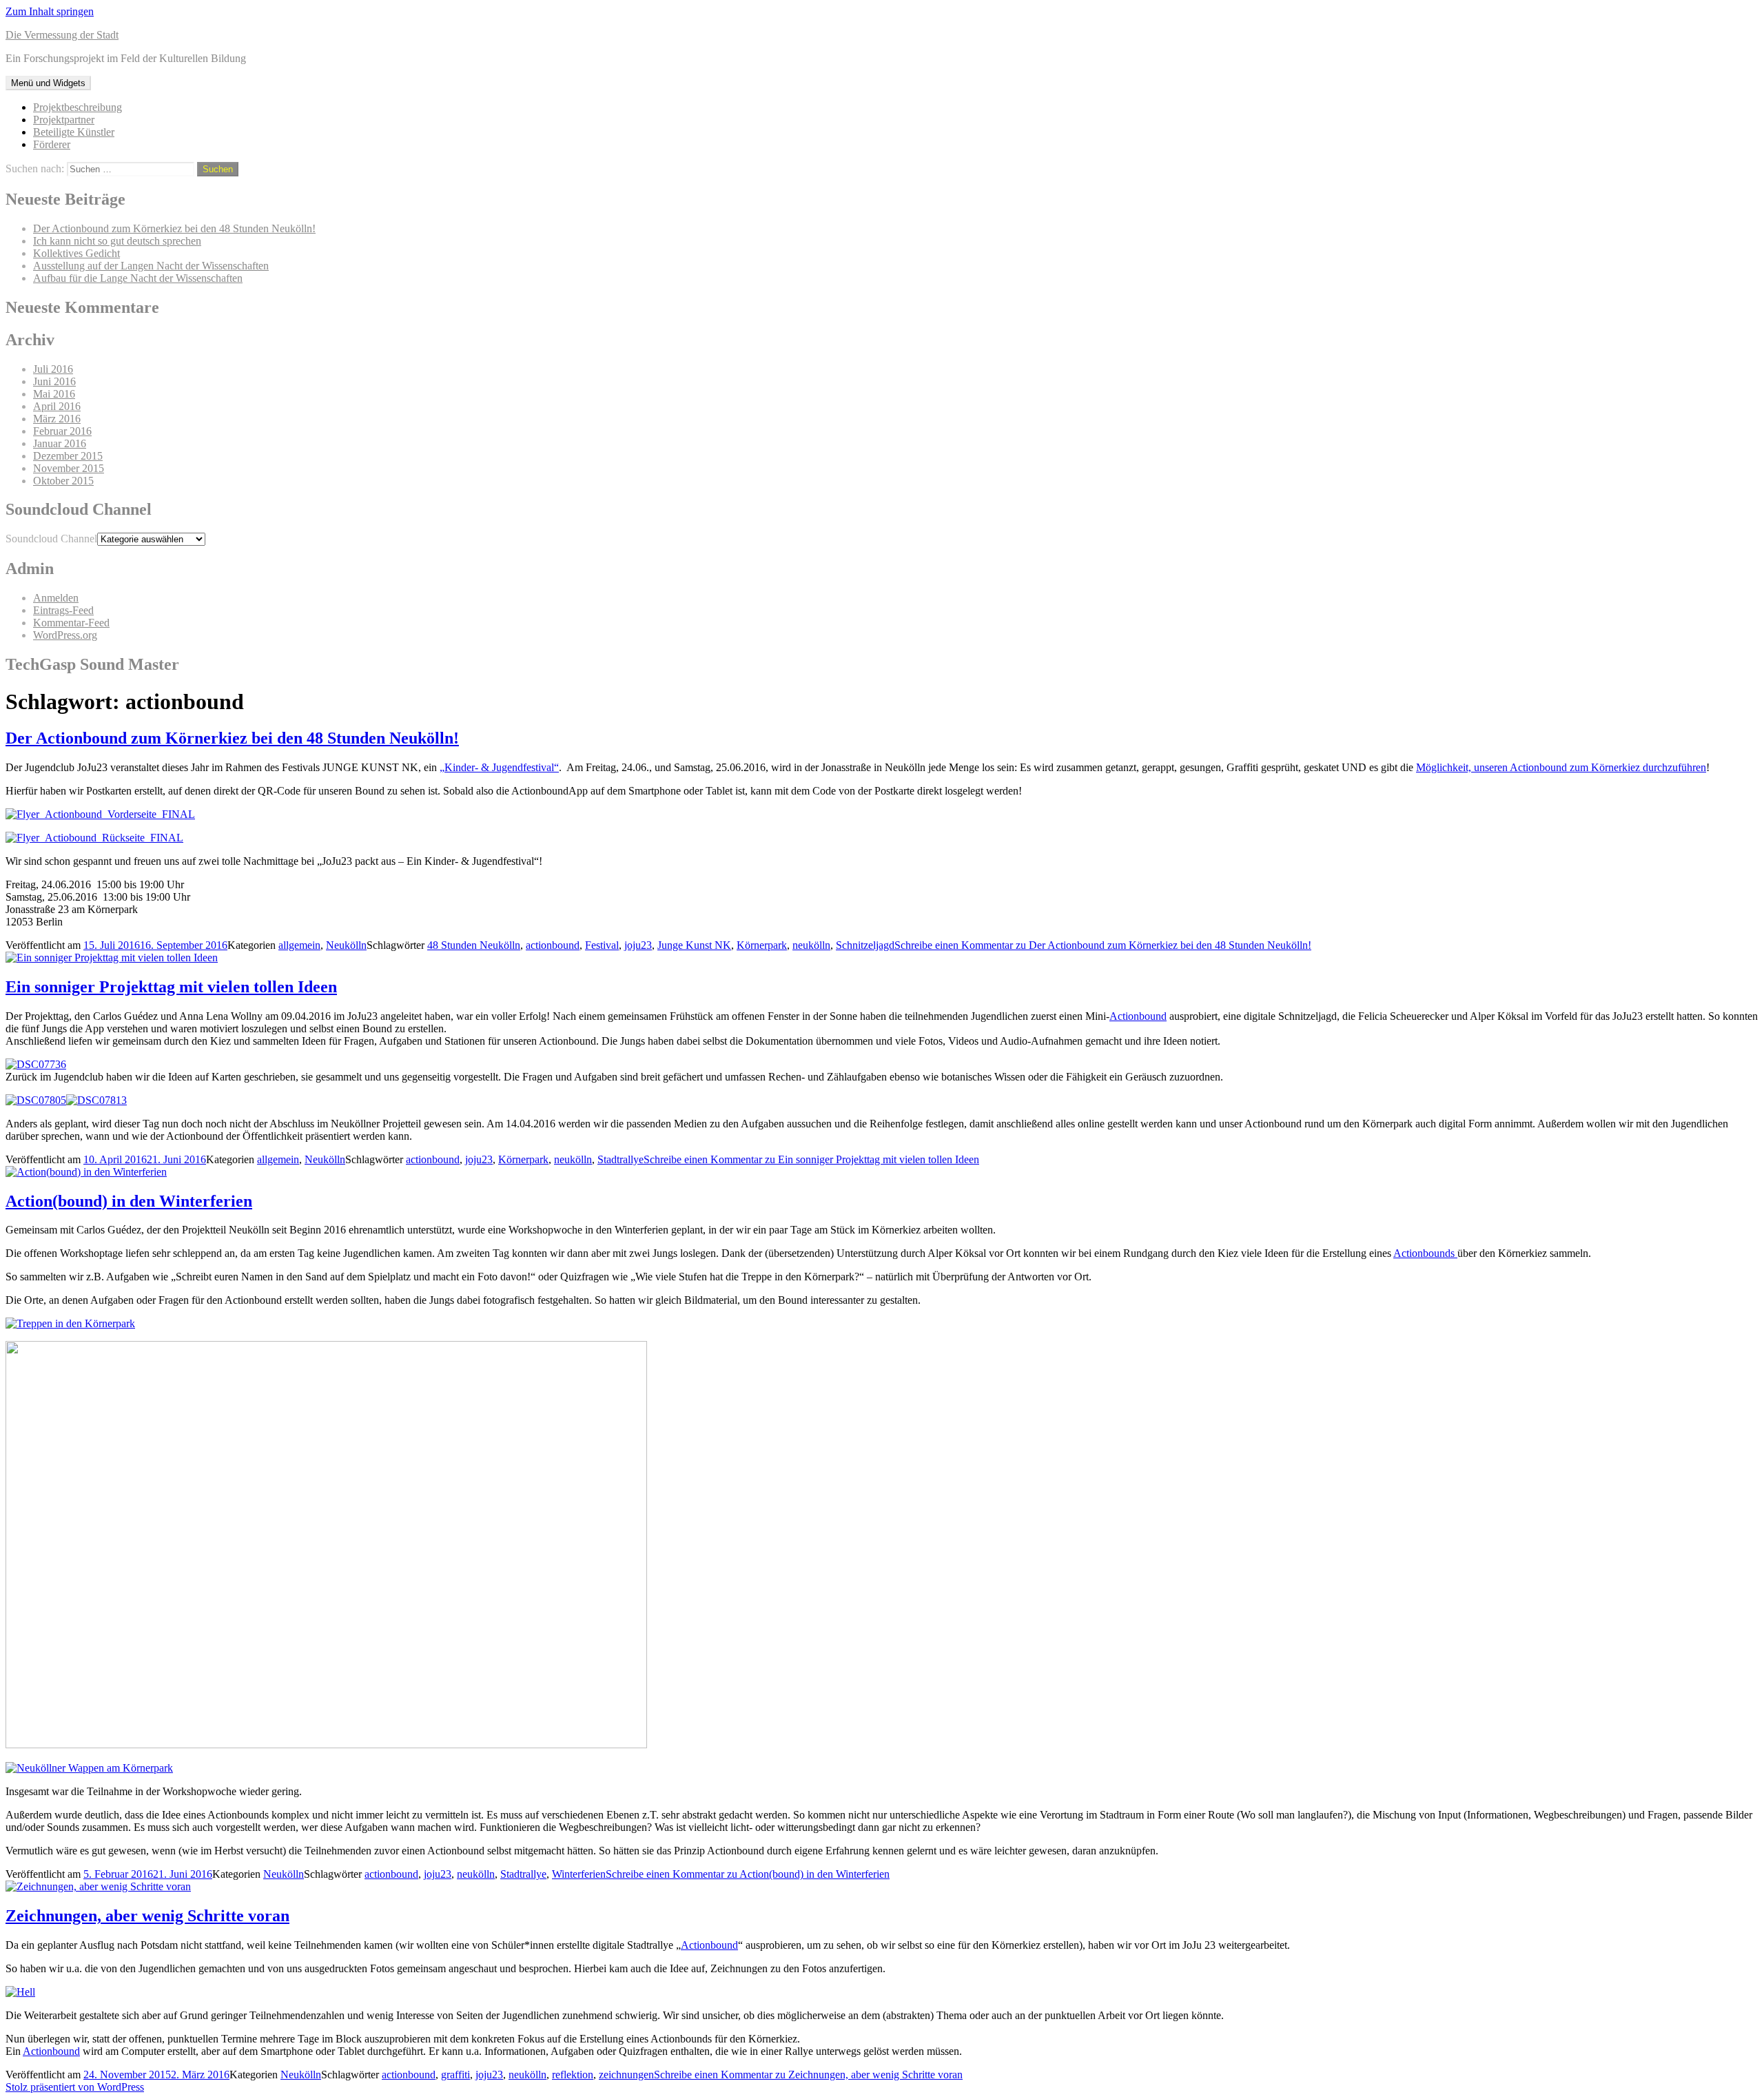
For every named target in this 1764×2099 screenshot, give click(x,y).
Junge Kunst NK (694, 945)
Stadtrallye (621, 1159)
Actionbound (1138, 1016)
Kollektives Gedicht (76, 253)
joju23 (638, 945)
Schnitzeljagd (865, 945)
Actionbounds (1425, 1253)
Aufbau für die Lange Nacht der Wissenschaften (138, 278)
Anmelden (56, 598)
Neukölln (346, 945)
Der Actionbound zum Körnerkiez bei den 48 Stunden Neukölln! (174, 228)
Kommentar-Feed (71, 623)
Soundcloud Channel (51, 539)
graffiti (455, 2075)
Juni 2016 (54, 381)
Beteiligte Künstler (74, 132)
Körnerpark (762, 945)
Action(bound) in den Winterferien (129, 1201)
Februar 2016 (62, 431)
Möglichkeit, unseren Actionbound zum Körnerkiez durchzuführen (1561, 767)
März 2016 (57, 419)
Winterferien (579, 1874)
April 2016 (57, 406)
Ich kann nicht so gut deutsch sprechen (117, 241)
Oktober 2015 (63, 481)
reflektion (573, 2075)
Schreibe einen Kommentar (1103, 945)
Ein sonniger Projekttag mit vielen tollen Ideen (171, 987)
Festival (602, 945)
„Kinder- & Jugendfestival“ (499, 767)
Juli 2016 (53, 369)
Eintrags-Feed (63, 610)
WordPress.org (65, 635)
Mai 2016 (54, 394)
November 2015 (69, 468)
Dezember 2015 (68, 456)
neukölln (811, 945)
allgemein (299, 945)
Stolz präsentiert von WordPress (75, 2087)
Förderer (52, 144)
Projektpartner (64, 120)
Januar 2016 (60, 443)
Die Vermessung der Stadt (62, 35)
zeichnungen (626, 2075)
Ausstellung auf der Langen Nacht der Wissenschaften (151, 266)
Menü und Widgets (48, 83)
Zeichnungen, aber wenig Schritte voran (147, 1916)
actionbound (553, 945)
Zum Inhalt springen (50, 11)
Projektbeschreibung (78, 107)
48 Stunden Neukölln (474, 945)
